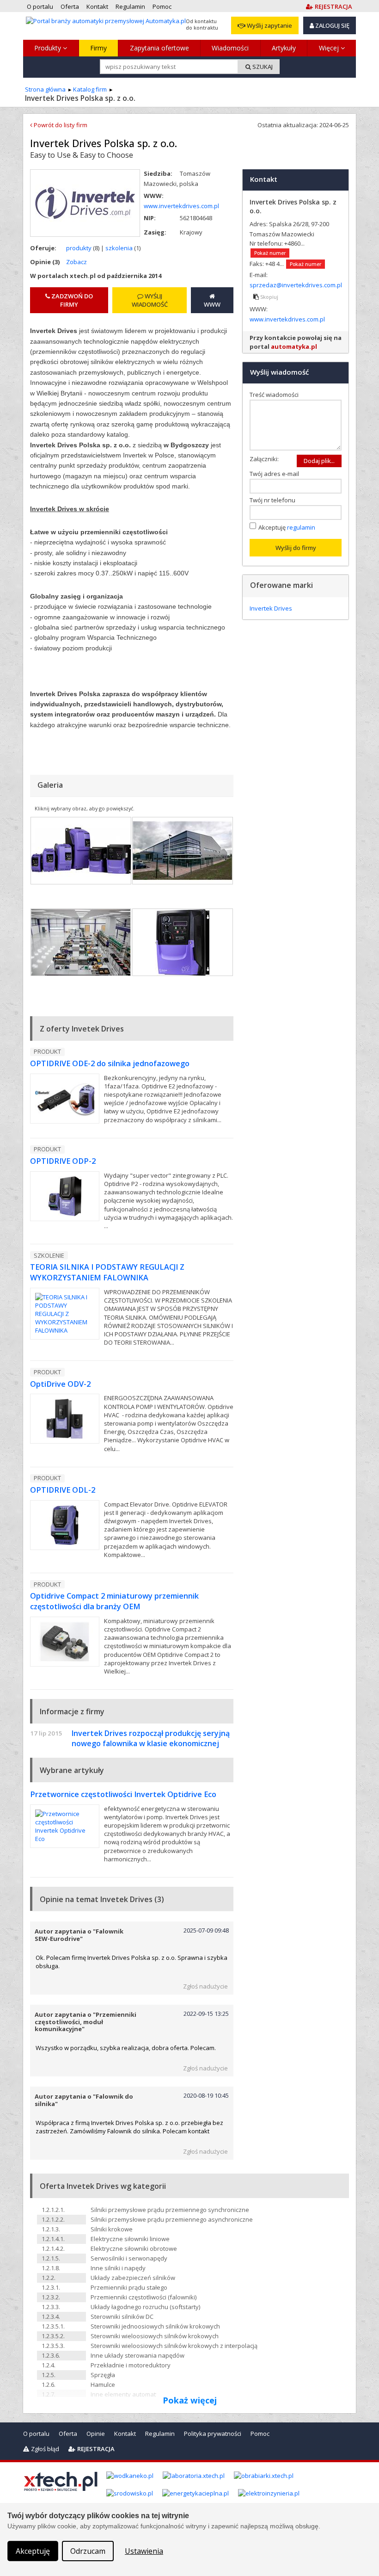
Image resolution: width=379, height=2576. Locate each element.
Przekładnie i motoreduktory (131, 2365)
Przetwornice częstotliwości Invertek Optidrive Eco (123, 1794)
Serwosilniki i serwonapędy (129, 2258)
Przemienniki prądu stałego (129, 2287)
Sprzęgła (103, 2375)
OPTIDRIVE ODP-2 (63, 1161)
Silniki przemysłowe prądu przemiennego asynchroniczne (172, 2219)
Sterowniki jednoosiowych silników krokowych (155, 2326)
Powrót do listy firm (60, 125)
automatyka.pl (294, 346)
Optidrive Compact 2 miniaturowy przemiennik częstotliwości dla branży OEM (114, 1601)
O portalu (36, 2434)
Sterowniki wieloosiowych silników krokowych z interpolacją (174, 2346)
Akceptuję (287, 527)
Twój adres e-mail (276, 474)
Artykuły (284, 48)
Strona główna (45, 89)
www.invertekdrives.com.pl (181, 206)
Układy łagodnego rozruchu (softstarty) (145, 2307)
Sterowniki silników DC (122, 2317)
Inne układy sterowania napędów (138, 2355)
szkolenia (119, 248)
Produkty (49, 48)
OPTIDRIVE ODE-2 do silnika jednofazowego (110, 1063)
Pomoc (260, 2434)
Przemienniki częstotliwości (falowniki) (144, 2297)
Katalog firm (90, 89)
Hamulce (103, 2384)
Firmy (98, 48)
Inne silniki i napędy (118, 2268)
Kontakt (125, 2434)
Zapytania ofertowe (159, 48)
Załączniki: (264, 459)
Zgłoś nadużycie (205, 1986)
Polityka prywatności (213, 2434)
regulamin (301, 527)
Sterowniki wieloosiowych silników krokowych (155, 2336)
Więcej (330, 48)
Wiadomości (230, 48)
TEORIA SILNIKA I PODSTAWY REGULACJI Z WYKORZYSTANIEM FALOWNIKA (107, 1272)
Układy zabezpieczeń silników (133, 2278)
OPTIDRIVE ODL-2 (63, 1490)
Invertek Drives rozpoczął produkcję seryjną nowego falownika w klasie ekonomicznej (151, 1738)
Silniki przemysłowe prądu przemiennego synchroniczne (170, 2210)
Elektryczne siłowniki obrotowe (134, 2249)
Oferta (68, 2434)
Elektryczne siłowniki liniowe (130, 2239)
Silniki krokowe (112, 2229)
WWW (212, 304)
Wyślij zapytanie (269, 25)
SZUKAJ (262, 67)
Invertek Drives (271, 608)
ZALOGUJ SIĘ (332, 25)
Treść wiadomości (276, 395)
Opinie (96, 2434)
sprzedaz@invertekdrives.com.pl (296, 285)
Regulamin (160, 2434)
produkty (79, 248)
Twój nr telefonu (275, 500)
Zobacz (76, 262)
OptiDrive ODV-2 (60, 1384)
